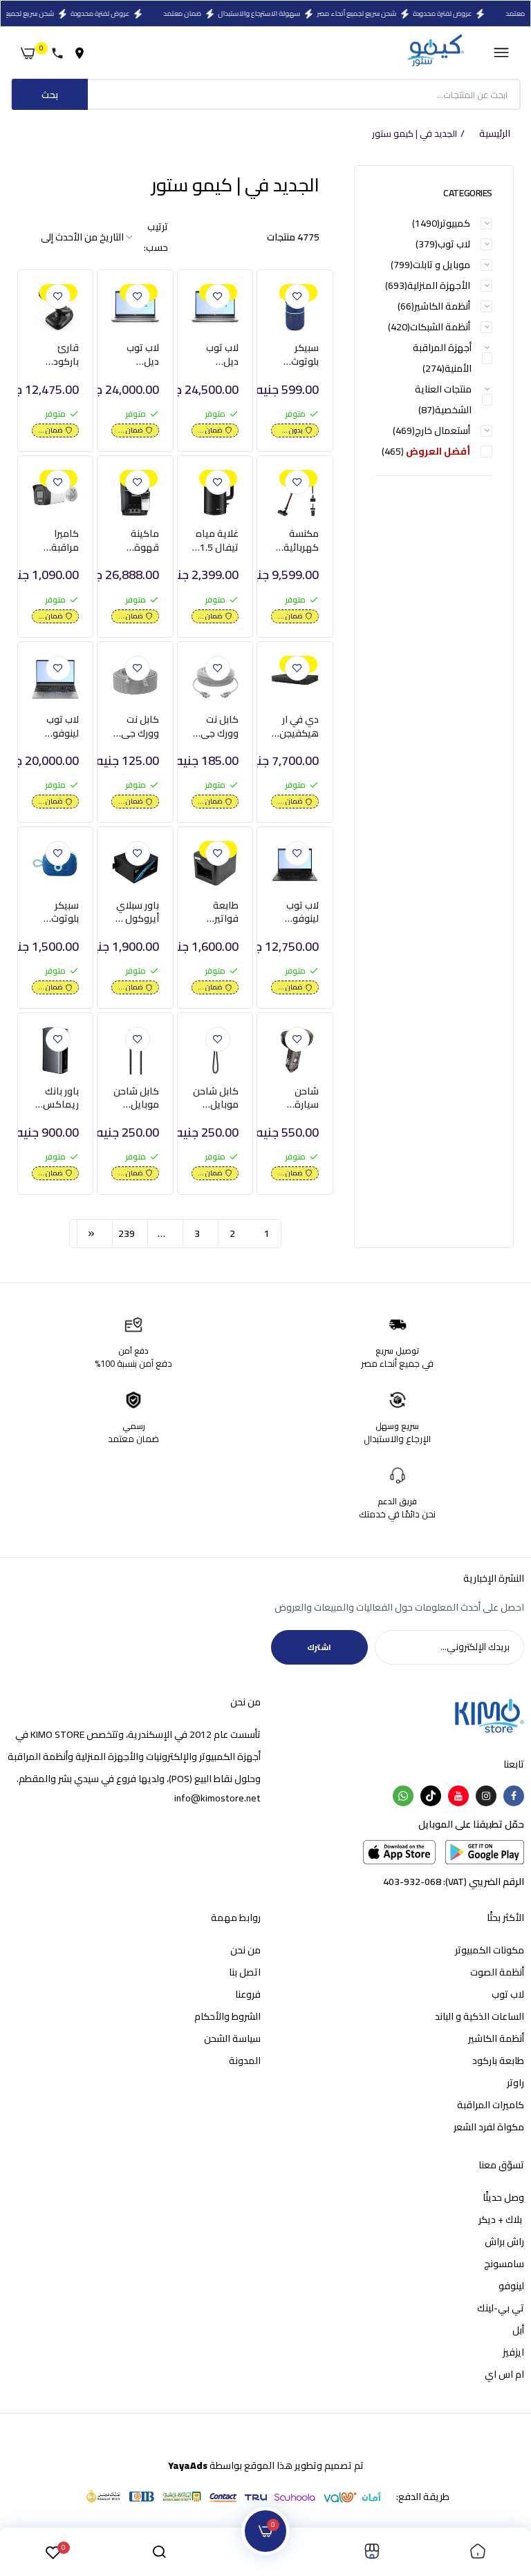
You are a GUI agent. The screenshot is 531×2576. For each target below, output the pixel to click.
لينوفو (511, 2286)
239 (127, 1233)
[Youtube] (458, 1796)
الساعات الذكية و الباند (479, 2016)
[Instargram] (486, 1796)
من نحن (245, 1950)
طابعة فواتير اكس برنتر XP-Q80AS (217, 912)
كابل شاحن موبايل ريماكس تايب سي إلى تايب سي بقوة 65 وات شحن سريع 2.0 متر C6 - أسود (215, 1098)
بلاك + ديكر (501, 2219)
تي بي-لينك (501, 2308)
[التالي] (91, 1233)
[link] (297, 296)
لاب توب (508, 1994)
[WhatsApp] (403, 1796)
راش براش (504, 2242)
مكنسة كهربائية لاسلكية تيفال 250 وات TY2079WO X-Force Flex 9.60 (295, 541)
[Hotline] (60, 53)
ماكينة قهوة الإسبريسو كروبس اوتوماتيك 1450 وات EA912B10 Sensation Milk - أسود (136, 541)
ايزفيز (513, 2352)
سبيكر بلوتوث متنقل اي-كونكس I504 (297, 355)
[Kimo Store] (435, 53)
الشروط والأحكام (227, 2016)
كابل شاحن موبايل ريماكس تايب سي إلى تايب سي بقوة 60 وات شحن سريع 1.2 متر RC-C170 (136, 1098)
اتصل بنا (245, 1972)
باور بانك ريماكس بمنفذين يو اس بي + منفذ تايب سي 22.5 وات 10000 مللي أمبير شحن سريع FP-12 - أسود (56, 1098)
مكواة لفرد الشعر (489, 2127)
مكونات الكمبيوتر (490, 1950)
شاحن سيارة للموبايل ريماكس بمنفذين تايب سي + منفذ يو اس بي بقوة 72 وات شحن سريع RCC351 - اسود (296, 1098)
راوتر (515, 2083)
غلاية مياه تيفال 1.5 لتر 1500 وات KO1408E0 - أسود (216, 541)
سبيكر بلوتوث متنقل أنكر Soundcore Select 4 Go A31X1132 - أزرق (56, 912)
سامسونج (504, 2264)
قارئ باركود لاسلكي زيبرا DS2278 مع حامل (60, 355)
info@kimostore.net (217, 1798)
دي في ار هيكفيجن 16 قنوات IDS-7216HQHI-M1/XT (295, 727)
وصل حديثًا (503, 2197)
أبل (518, 2330)
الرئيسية (495, 134)
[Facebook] (514, 1796)
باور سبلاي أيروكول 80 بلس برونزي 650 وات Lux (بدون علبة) (135, 912)
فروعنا (248, 1994)
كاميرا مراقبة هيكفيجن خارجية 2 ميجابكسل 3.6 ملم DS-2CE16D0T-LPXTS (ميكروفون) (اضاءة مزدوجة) (55, 541)
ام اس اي (504, 2374)
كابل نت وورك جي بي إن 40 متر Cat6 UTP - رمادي (220, 727)
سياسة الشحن (232, 2038)
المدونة (245, 2061)
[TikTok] (431, 1796)
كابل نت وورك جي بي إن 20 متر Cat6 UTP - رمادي (140, 727)
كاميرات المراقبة (491, 2105)
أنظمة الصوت (497, 1972)
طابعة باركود (498, 2061)
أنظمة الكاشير (496, 2038)
